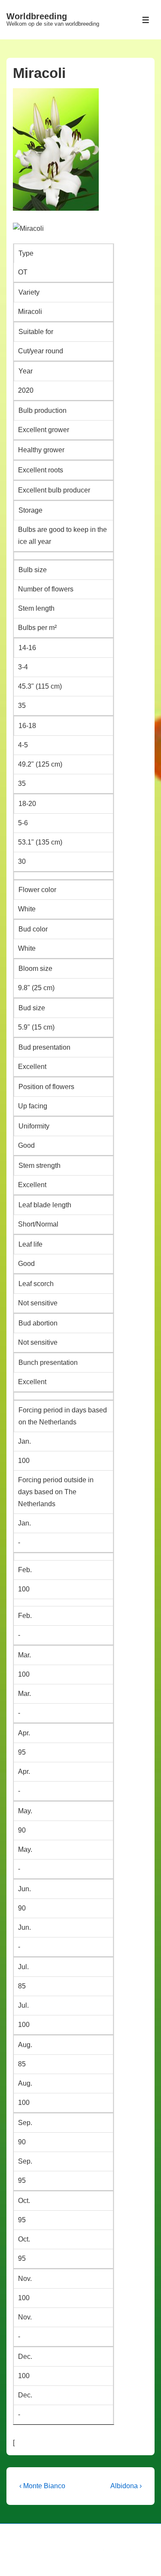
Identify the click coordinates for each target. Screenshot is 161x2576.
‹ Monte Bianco (42, 2486)
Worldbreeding (37, 16)
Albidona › (126, 2486)
